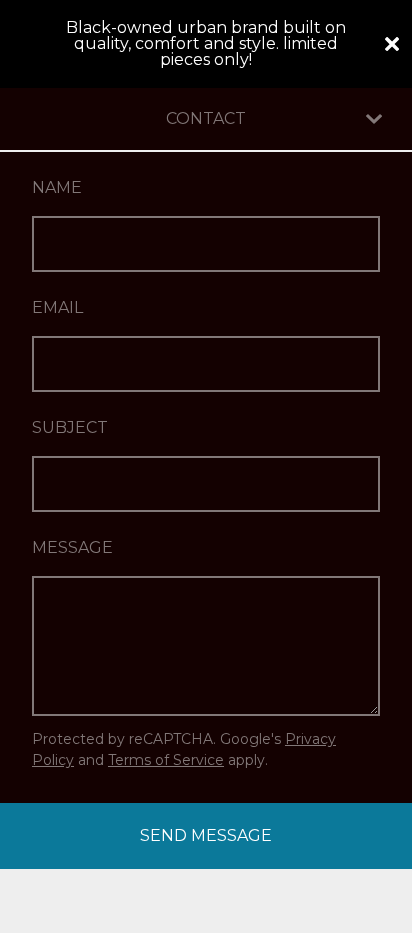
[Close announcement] (392, 44)
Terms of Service (166, 760)
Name (57, 187)
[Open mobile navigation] (374, 119)
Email (57, 307)
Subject (70, 427)
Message (72, 547)
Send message (206, 835)
